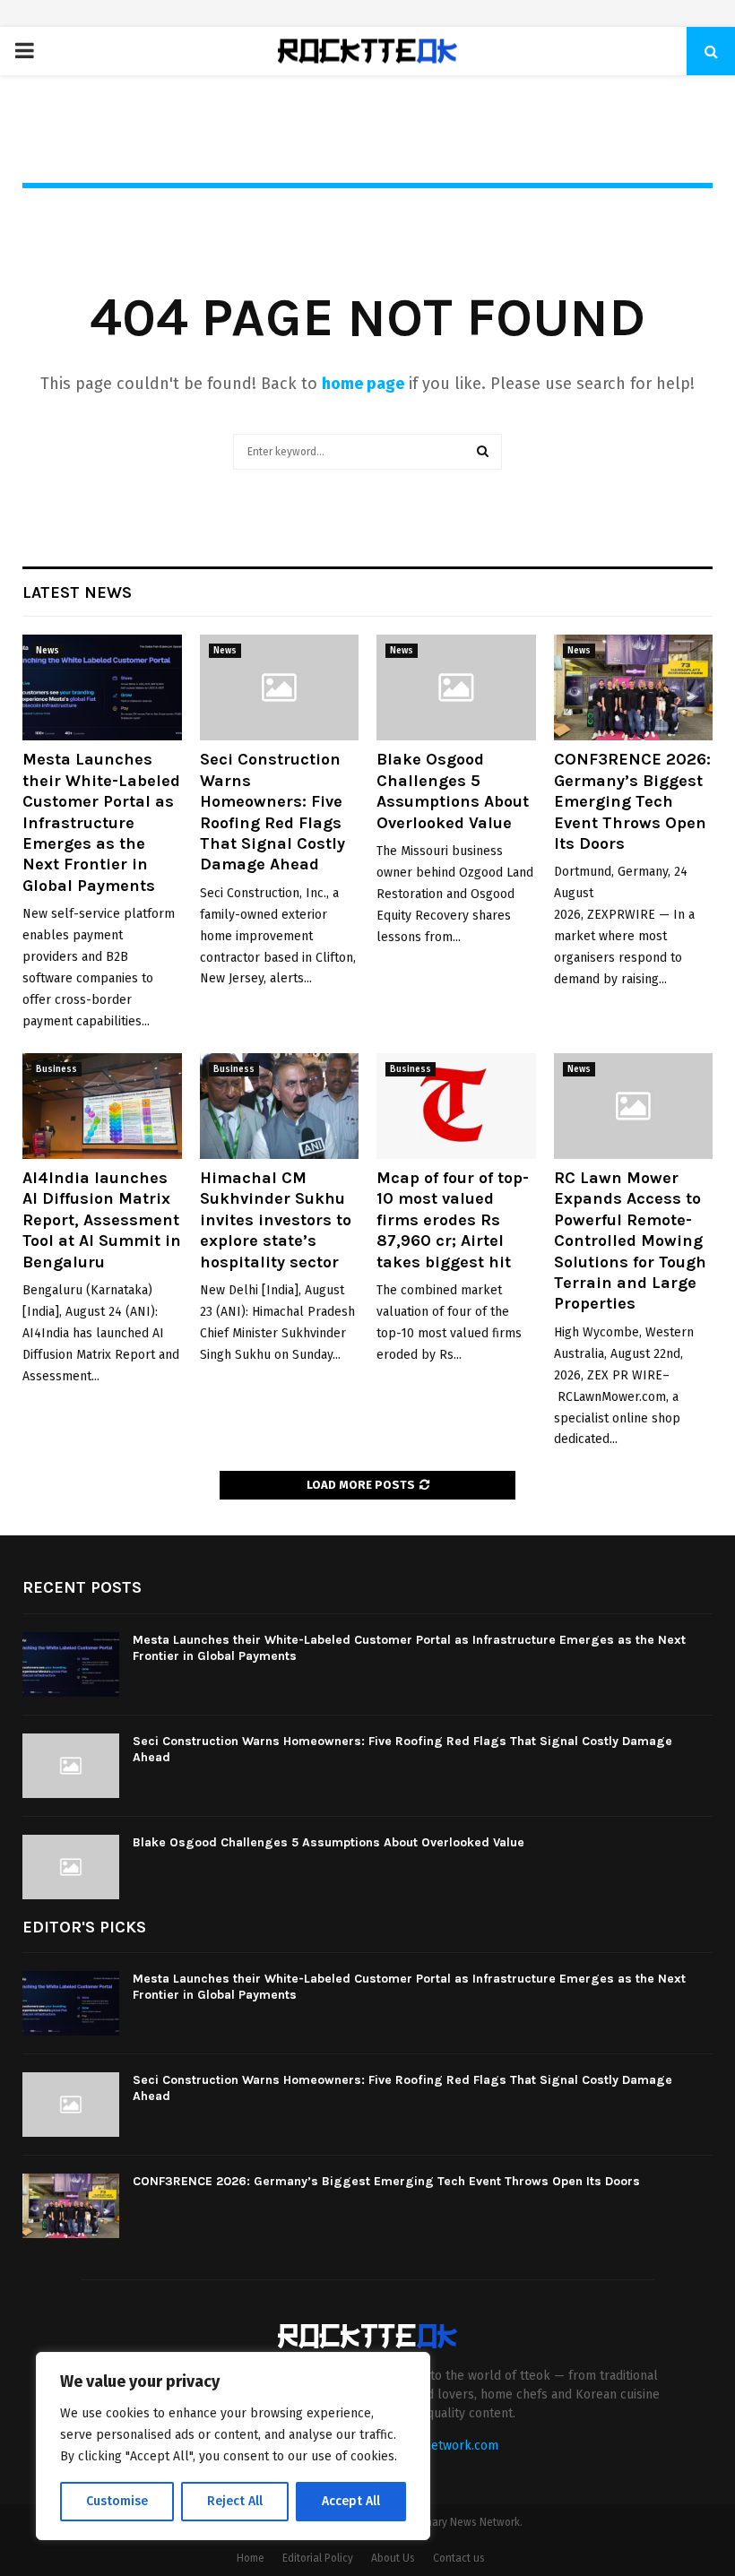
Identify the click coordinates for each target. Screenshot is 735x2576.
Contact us (459, 2558)
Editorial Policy (318, 2558)
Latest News (77, 592)
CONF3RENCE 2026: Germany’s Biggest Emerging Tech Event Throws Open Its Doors (632, 801)
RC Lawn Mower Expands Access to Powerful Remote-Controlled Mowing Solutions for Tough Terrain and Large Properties (630, 1240)
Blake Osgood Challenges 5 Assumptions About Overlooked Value (453, 791)
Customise (117, 2501)
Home (251, 2558)
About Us (393, 2558)
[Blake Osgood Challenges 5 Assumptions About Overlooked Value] (456, 687)
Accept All (351, 2501)
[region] (233, 2446)
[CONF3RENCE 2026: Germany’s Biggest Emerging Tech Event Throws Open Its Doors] (634, 687)
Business (56, 1069)
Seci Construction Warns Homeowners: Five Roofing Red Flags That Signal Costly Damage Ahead (272, 812)
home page (363, 384)
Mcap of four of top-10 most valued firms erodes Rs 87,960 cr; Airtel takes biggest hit (453, 1220)
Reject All (235, 2501)
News (48, 651)
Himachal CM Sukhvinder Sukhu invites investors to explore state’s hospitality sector (276, 1220)
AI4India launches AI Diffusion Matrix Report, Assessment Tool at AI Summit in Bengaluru (102, 1220)
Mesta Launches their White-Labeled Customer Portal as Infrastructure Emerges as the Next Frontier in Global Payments (101, 822)
